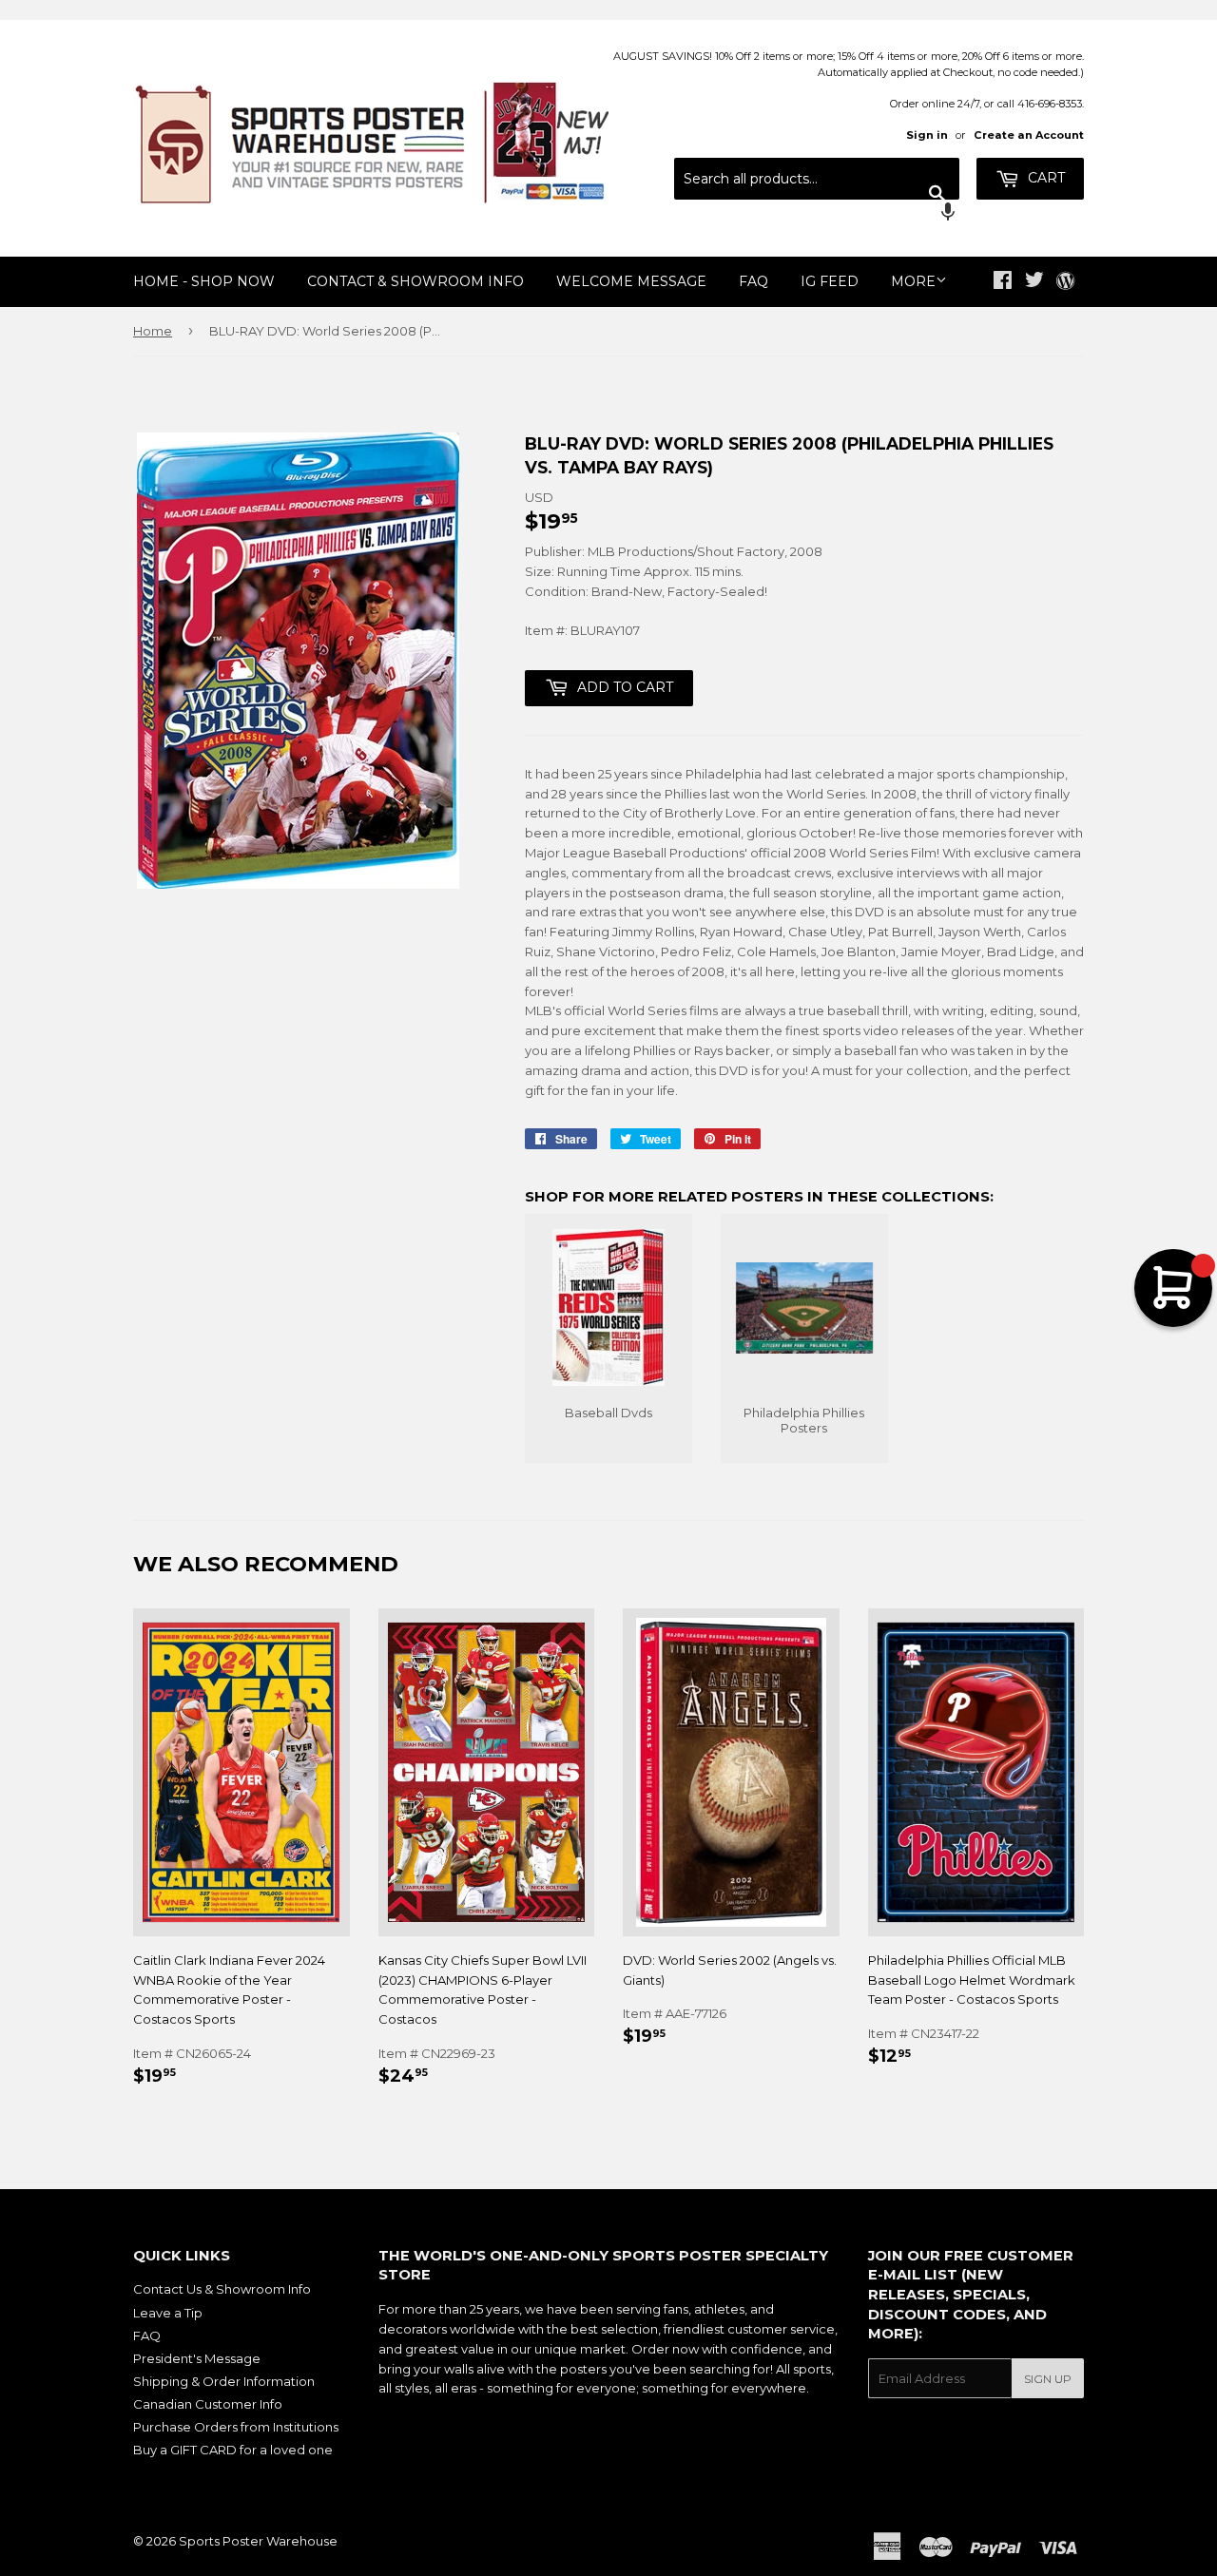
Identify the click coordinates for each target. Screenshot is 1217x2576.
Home (153, 331)
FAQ (753, 281)
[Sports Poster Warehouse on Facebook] (1003, 282)
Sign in (927, 135)
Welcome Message (631, 281)
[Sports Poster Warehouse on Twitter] (1034, 282)
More (913, 281)
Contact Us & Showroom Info (222, 2289)
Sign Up (1048, 2379)
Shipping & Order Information (224, 2381)
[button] (817, 214)
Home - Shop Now (204, 281)
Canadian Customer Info (208, 2404)
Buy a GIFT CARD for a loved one (233, 2450)
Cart (1044, 178)
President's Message (197, 2358)
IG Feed (830, 281)
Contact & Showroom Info (415, 281)
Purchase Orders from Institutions (236, 2427)
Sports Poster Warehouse (258, 2541)
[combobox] (817, 179)
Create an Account (1029, 135)
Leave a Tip (168, 2313)
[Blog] (1065, 282)
